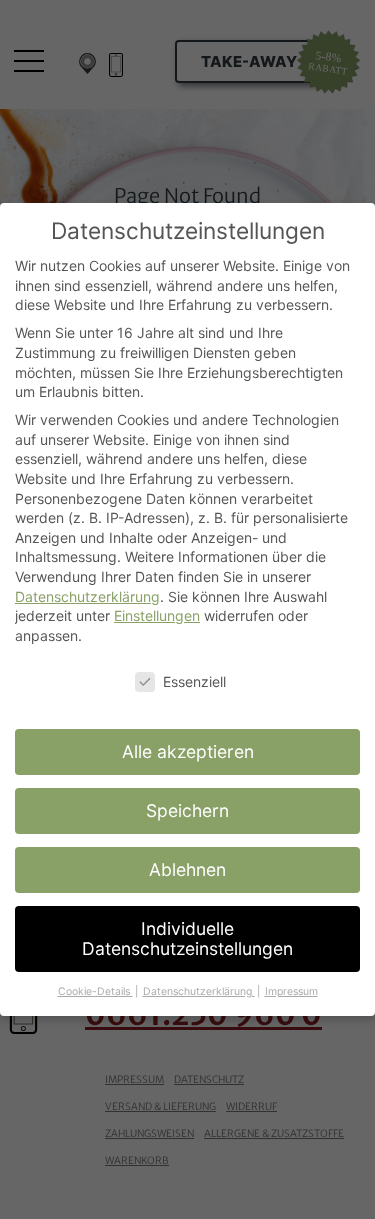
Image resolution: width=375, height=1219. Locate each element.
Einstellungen (157, 615)
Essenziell (194, 681)
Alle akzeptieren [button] (188, 751)
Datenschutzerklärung (87, 596)
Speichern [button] (187, 810)
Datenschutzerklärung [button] (199, 991)
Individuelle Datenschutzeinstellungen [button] (187, 938)
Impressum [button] (291, 991)
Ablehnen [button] (187, 869)
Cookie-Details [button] (95, 991)
